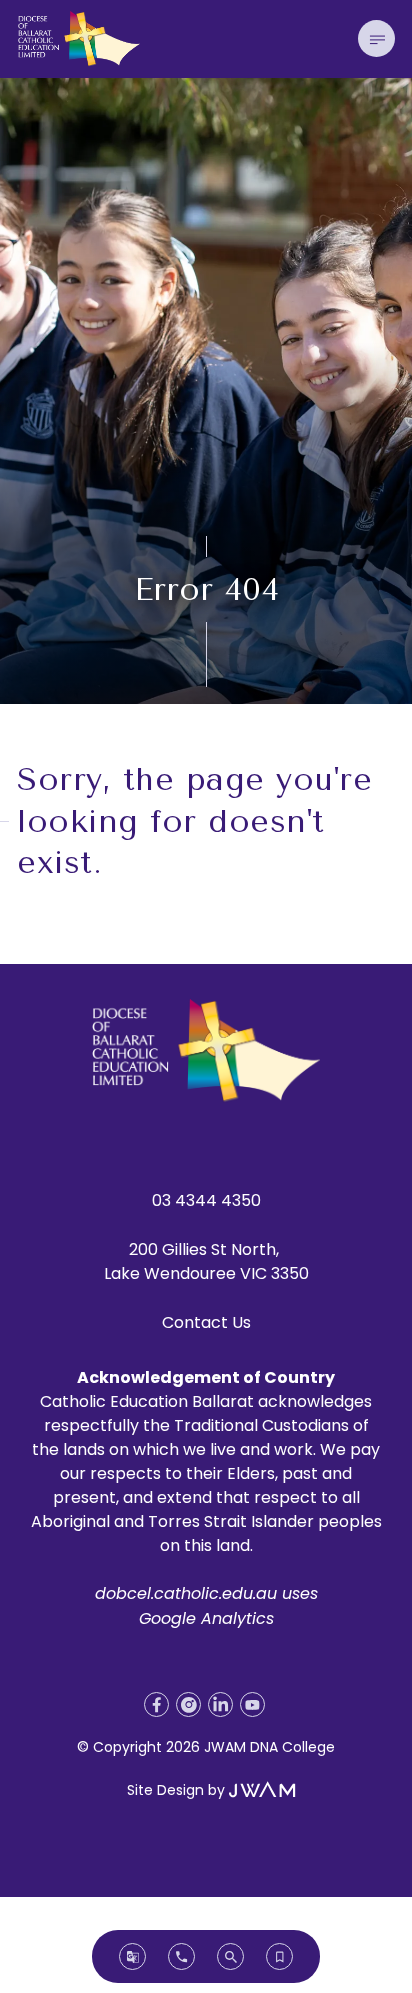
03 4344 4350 (206, 1200)
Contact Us (206, 1322)
